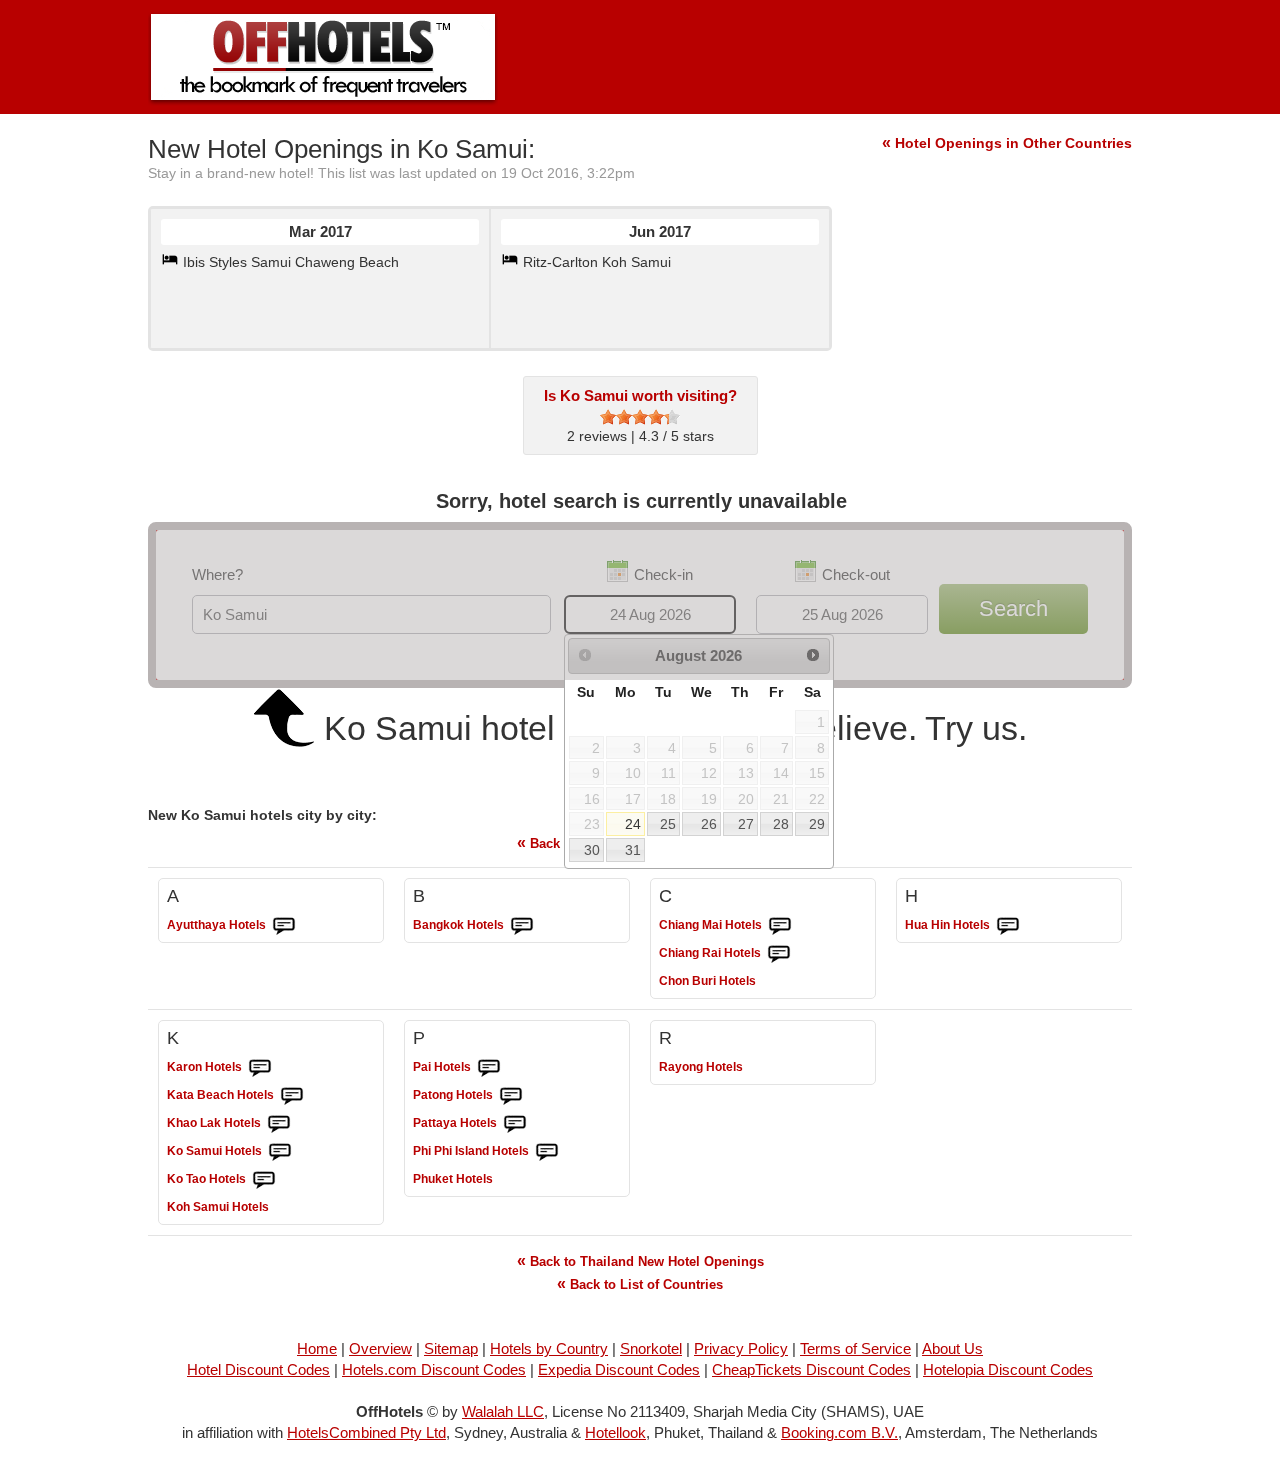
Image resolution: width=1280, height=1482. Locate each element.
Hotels (216, 925)
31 (633, 850)
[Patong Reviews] (511, 1096)
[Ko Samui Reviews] (280, 1152)
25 (668, 824)
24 (633, 824)
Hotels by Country (549, 1348)
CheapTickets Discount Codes (811, 1369)
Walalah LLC (503, 1411)
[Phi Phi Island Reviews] (547, 1152)
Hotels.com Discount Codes (434, 1369)
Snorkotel (651, 1348)
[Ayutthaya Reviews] (284, 926)
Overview (380, 1348)
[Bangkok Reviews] (522, 926)
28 (781, 824)
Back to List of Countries (640, 1283)
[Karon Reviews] (260, 1068)
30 (592, 850)
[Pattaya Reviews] (515, 1124)
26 (709, 824)
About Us (952, 1348)
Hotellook (615, 1432)
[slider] (640, 417)
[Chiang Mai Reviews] (780, 926)
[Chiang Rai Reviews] (779, 954)
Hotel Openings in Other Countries (1007, 143)
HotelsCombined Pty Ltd (366, 1432)
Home (317, 1348)
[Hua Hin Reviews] (1008, 926)
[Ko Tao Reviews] (264, 1180)
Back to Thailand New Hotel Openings (640, 1260)
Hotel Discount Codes (258, 1369)
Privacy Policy (741, 1348)
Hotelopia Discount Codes (1008, 1369)
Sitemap (451, 1348)
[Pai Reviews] (489, 1068)
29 (817, 824)
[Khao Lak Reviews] (279, 1124)
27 (746, 824)
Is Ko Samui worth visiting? (640, 395)
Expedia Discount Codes (619, 1369)
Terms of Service (855, 1348)
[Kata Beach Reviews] (292, 1096)
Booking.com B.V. (839, 1432)
